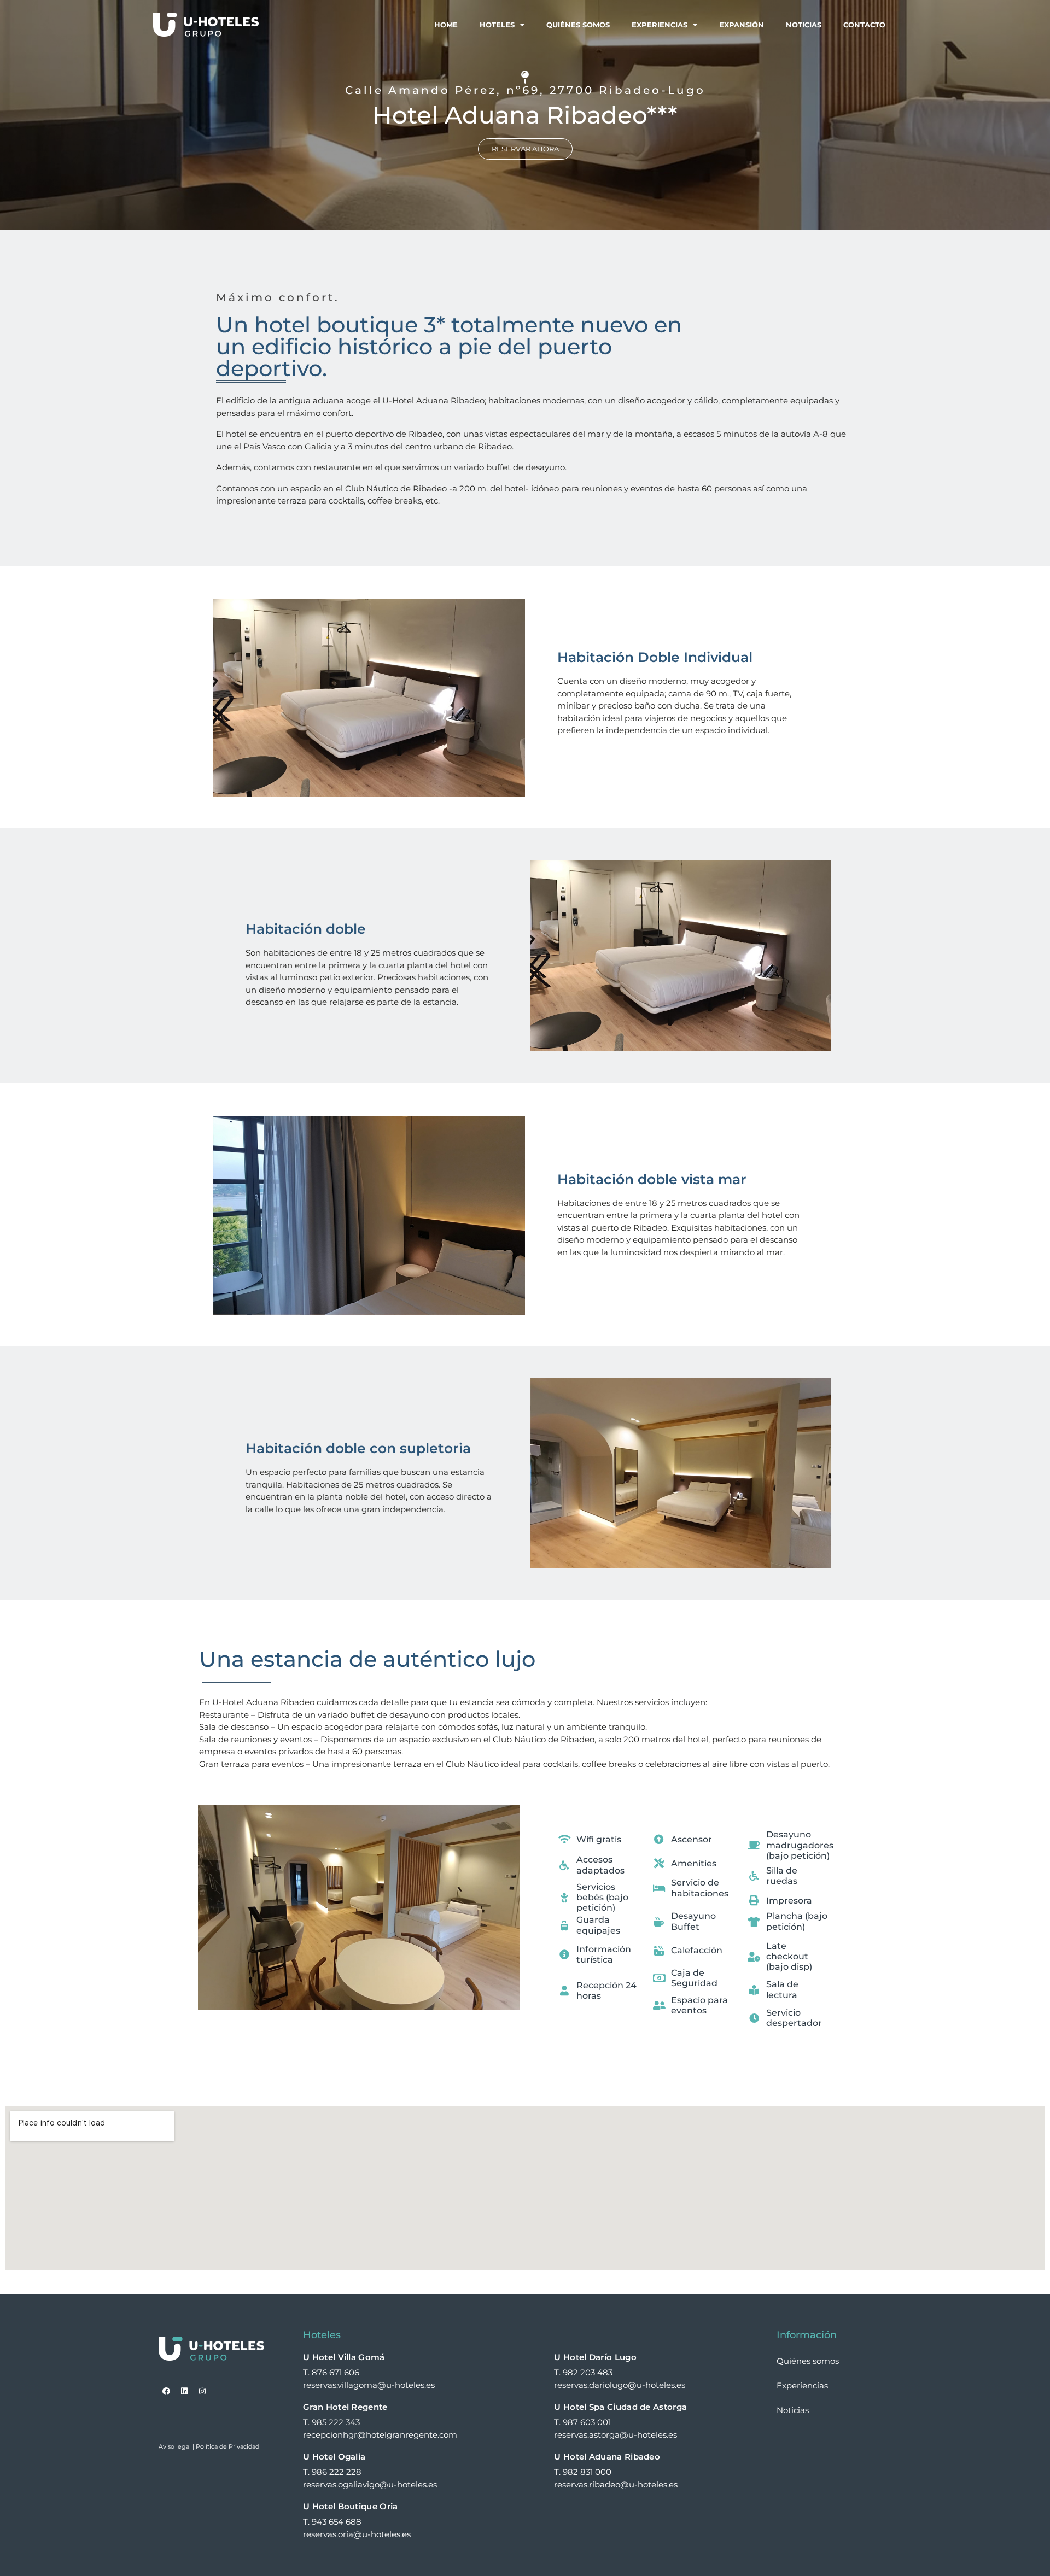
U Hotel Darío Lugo (595, 2357)
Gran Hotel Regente (345, 2407)
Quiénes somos (578, 25)
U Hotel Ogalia (334, 2457)
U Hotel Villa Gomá (344, 2357)
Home (446, 25)
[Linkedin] (184, 2391)
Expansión (742, 25)
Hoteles (497, 25)
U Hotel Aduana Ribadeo (607, 2457)
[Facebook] (166, 2391)
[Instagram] (202, 2391)
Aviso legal (175, 2446)
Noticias (804, 25)
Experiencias (660, 25)
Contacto (864, 25)
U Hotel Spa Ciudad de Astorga (620, 2407)
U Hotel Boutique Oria (350, 2506)
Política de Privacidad (227, 2446)
